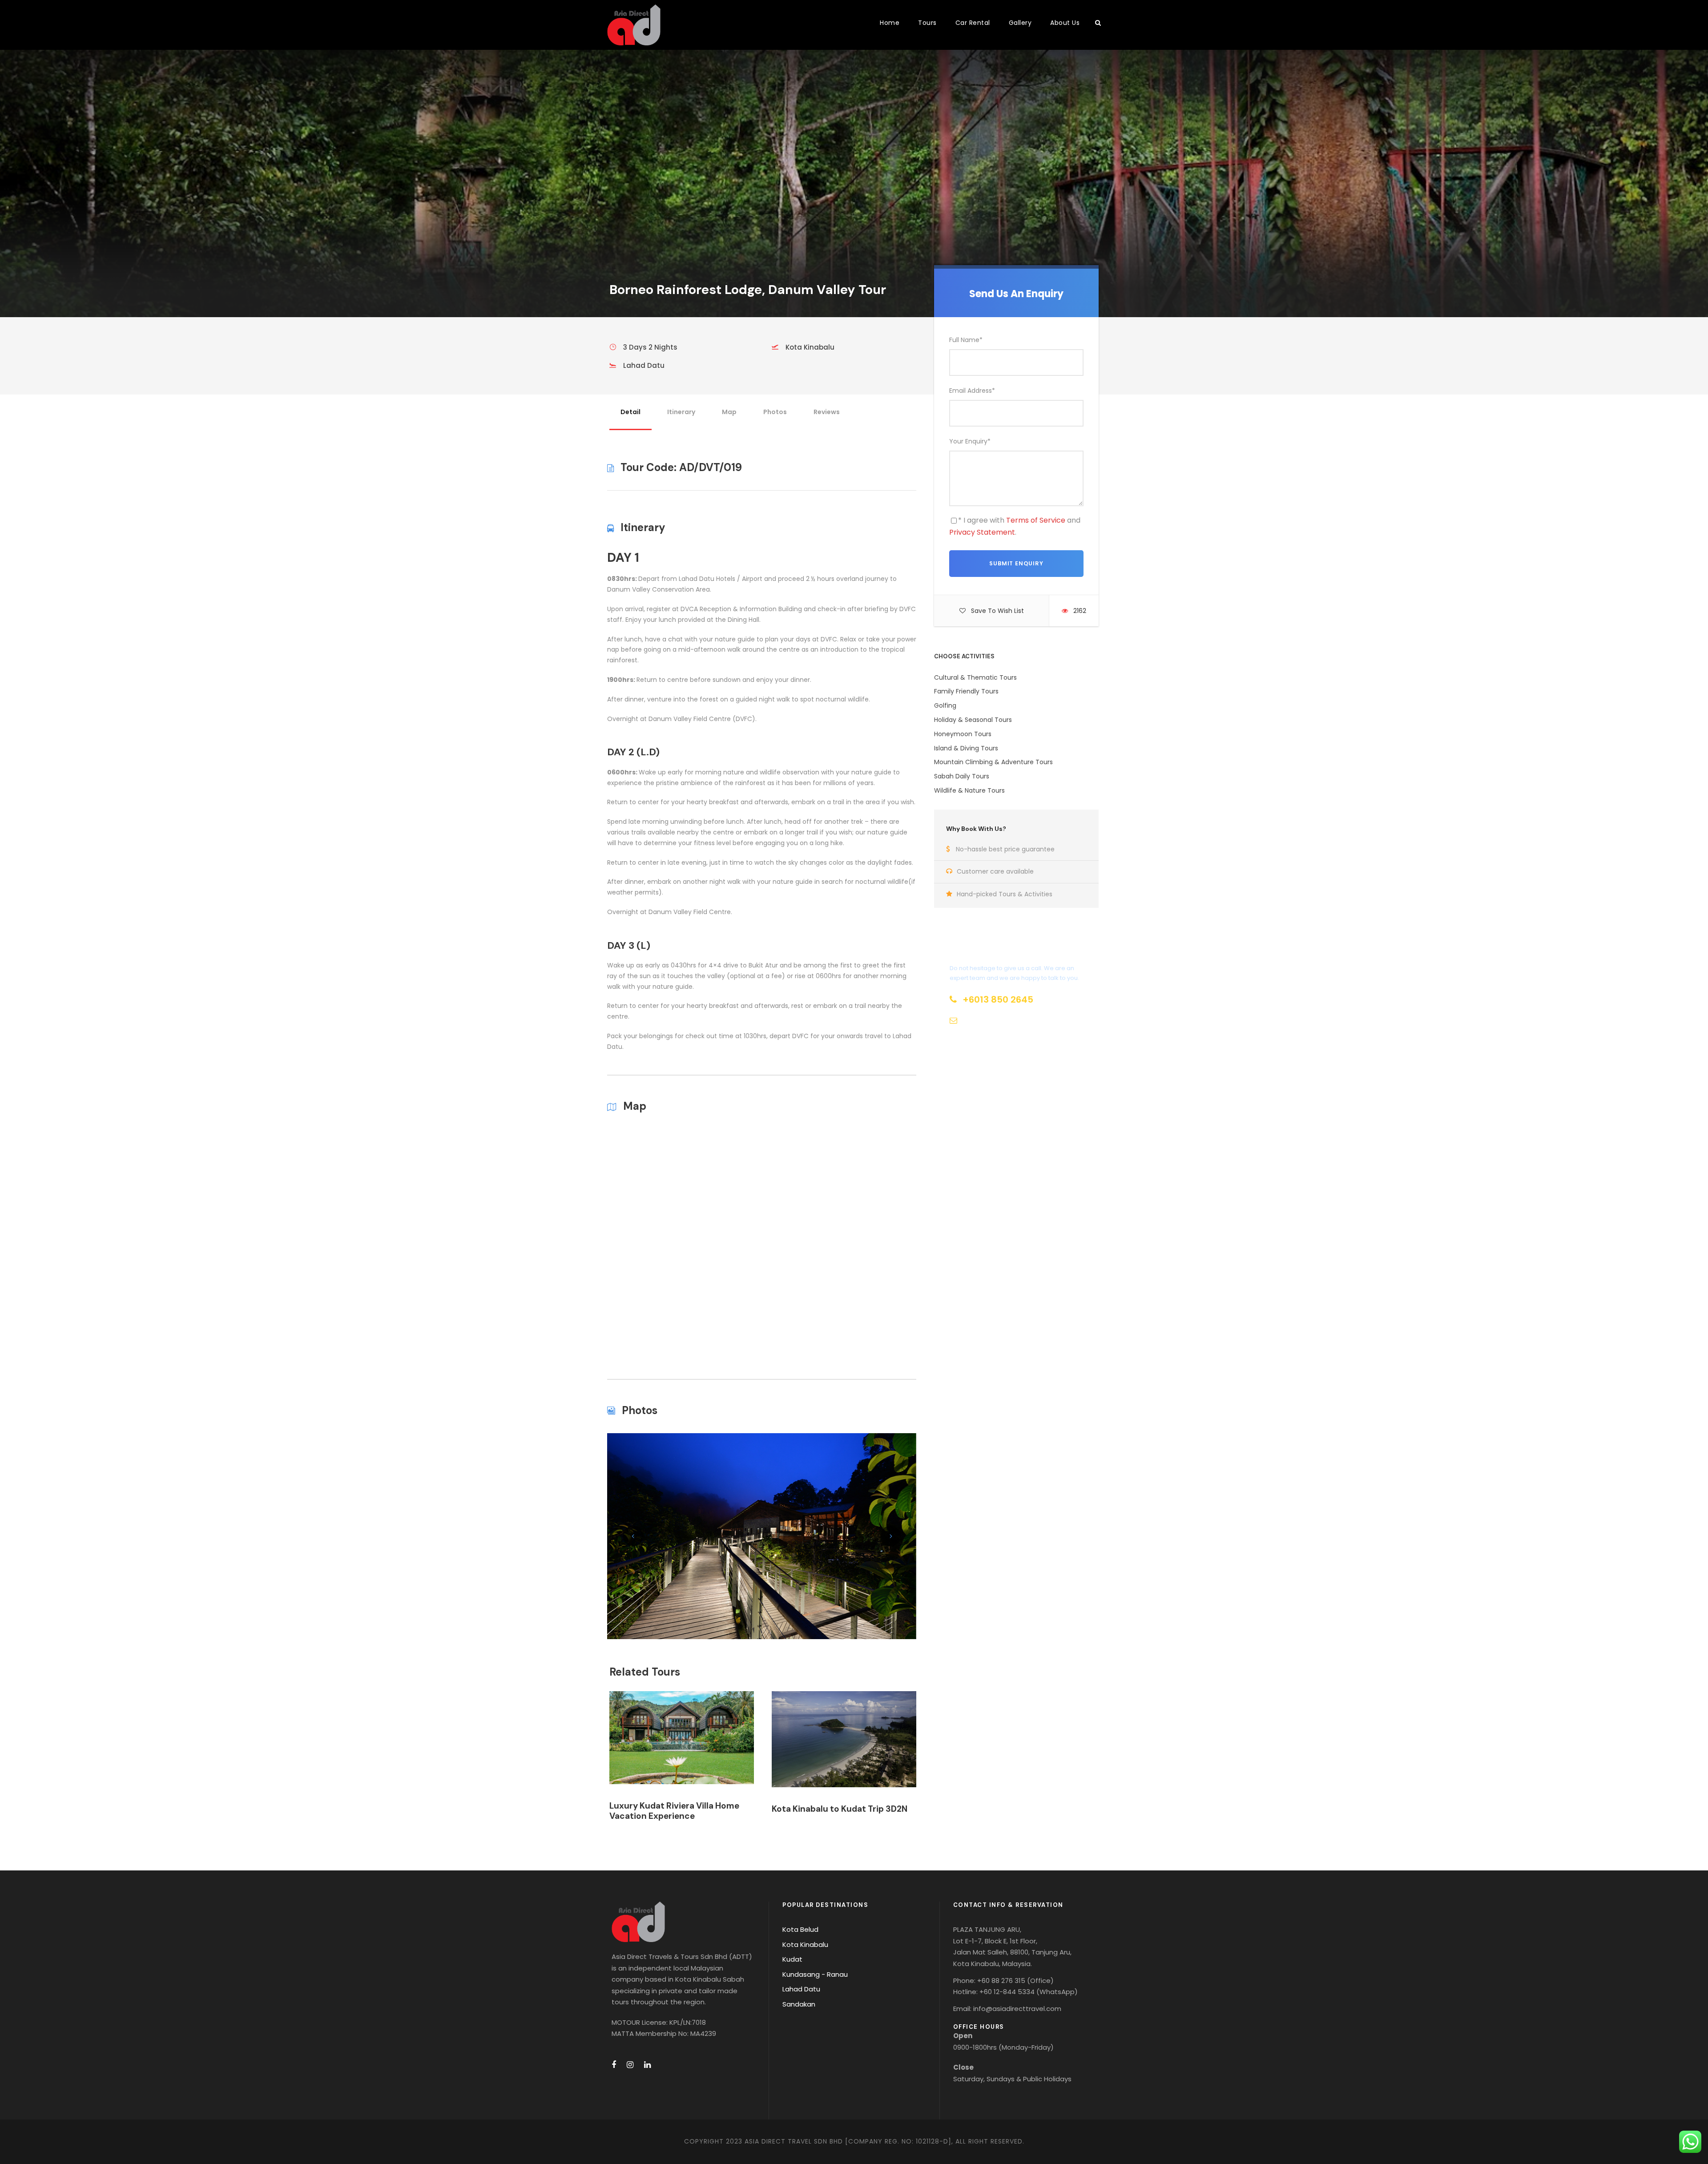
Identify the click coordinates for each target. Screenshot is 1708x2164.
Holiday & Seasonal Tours (973, 720)
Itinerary (681, 412)
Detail (630, 412)
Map (729, 412)
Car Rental (973, 23)
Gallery (1020, 23)
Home (890, 23)
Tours (927, 23)
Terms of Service (1036, 520)
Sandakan (799, 2004)
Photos (775, 412)
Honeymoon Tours (963, 734)
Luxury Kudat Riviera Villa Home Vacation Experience (674, 1811)
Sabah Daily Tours (962, 776)
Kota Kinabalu (805, 1944)
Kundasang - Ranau (815, 1974)
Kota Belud (800, 1929)
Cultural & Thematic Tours (975, 677)
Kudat (792, 1959)
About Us (1065, 23)
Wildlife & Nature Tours (969, 790)
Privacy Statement (982, 532)
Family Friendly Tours (966, 691)
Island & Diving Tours (966, 748)
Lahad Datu (801, 1989)
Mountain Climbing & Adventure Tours (993, 762)
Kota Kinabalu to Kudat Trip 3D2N (840, 1809)
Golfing (945, 705)
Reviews (827, 412)
